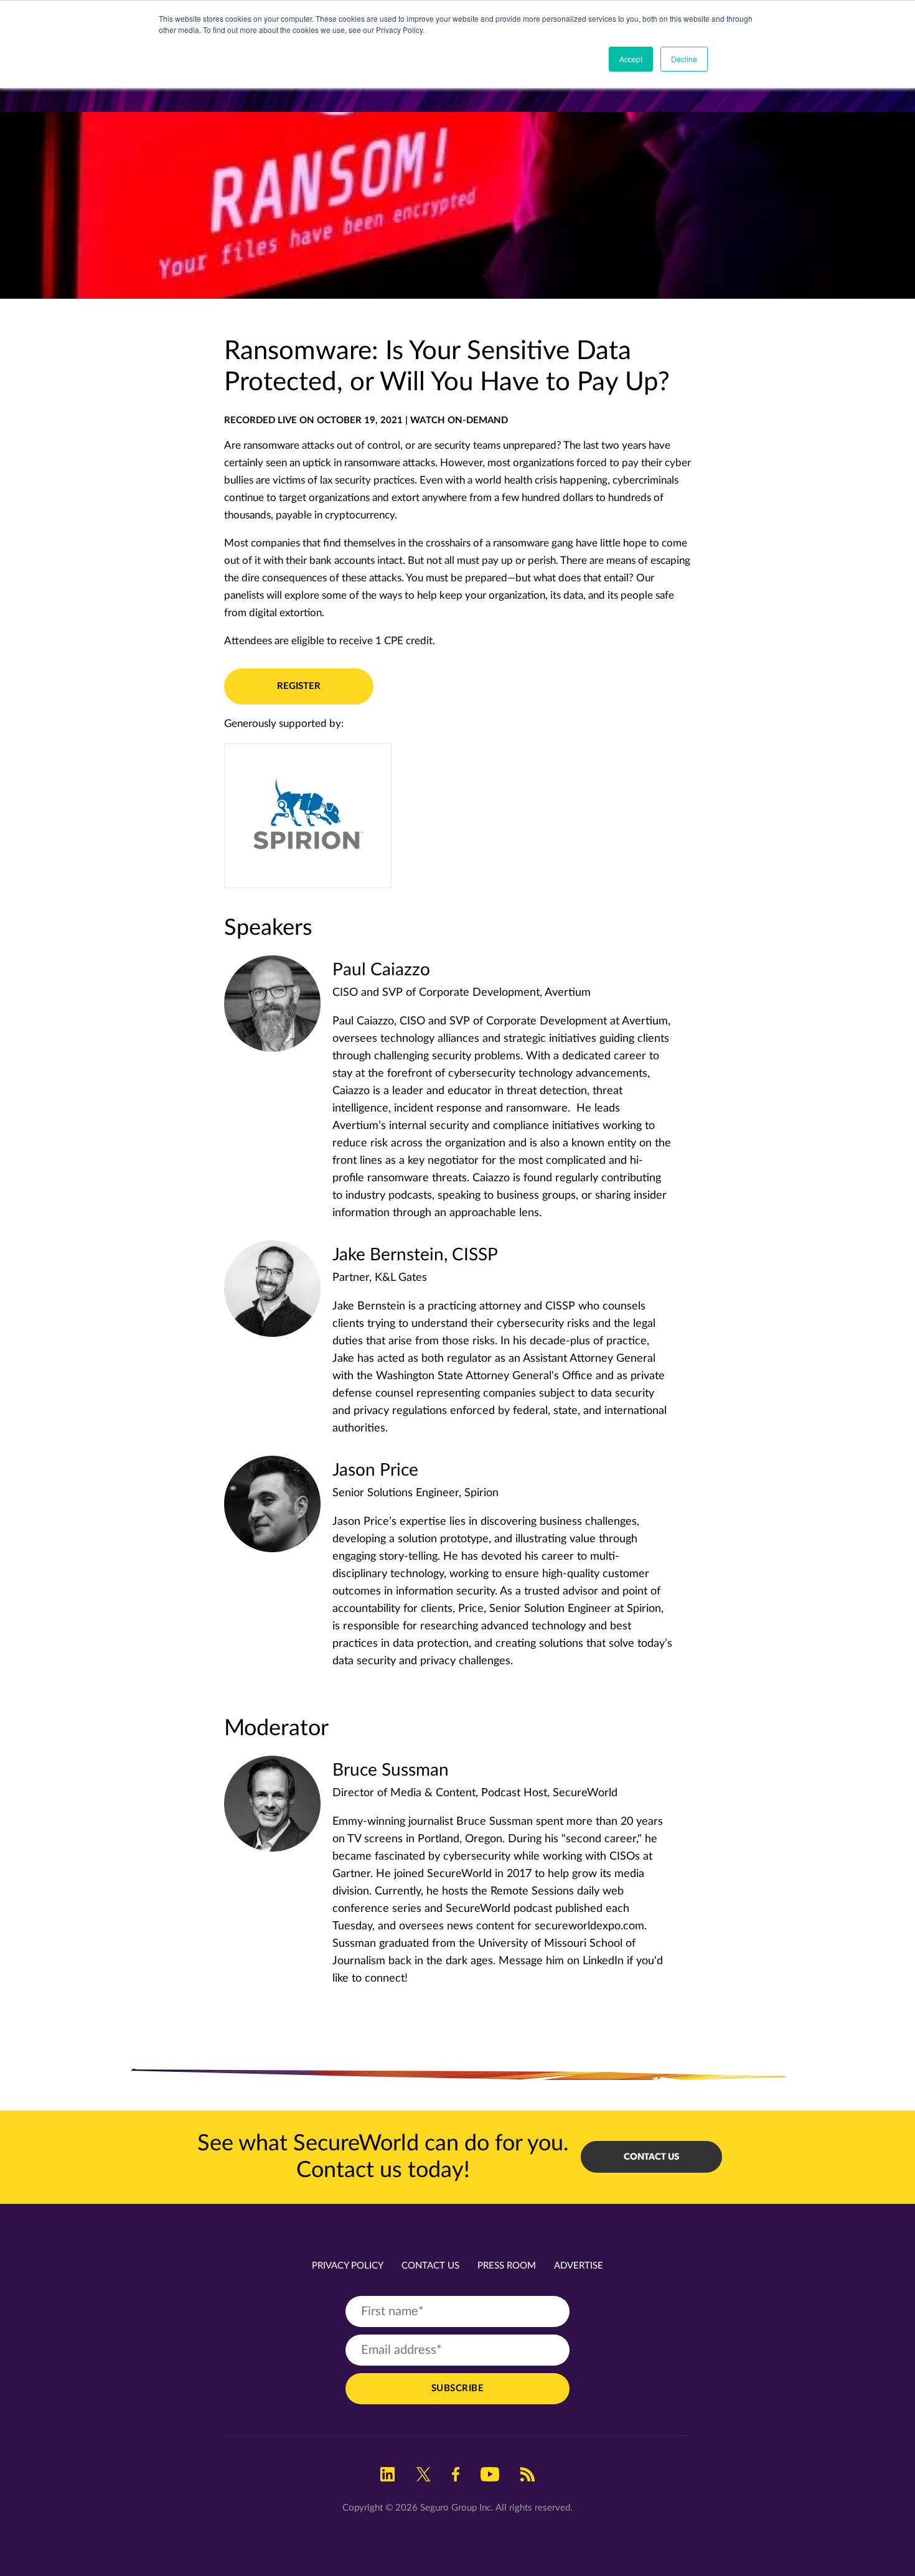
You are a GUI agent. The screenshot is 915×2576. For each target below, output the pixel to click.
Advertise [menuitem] (579, 2266)
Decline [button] (684, 59)
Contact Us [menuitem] (430, 2266)
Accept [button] (631, 59)
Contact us (651, 2157)
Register (299, 686)
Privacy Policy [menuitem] (348, 2266)
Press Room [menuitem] (507, 2266)
